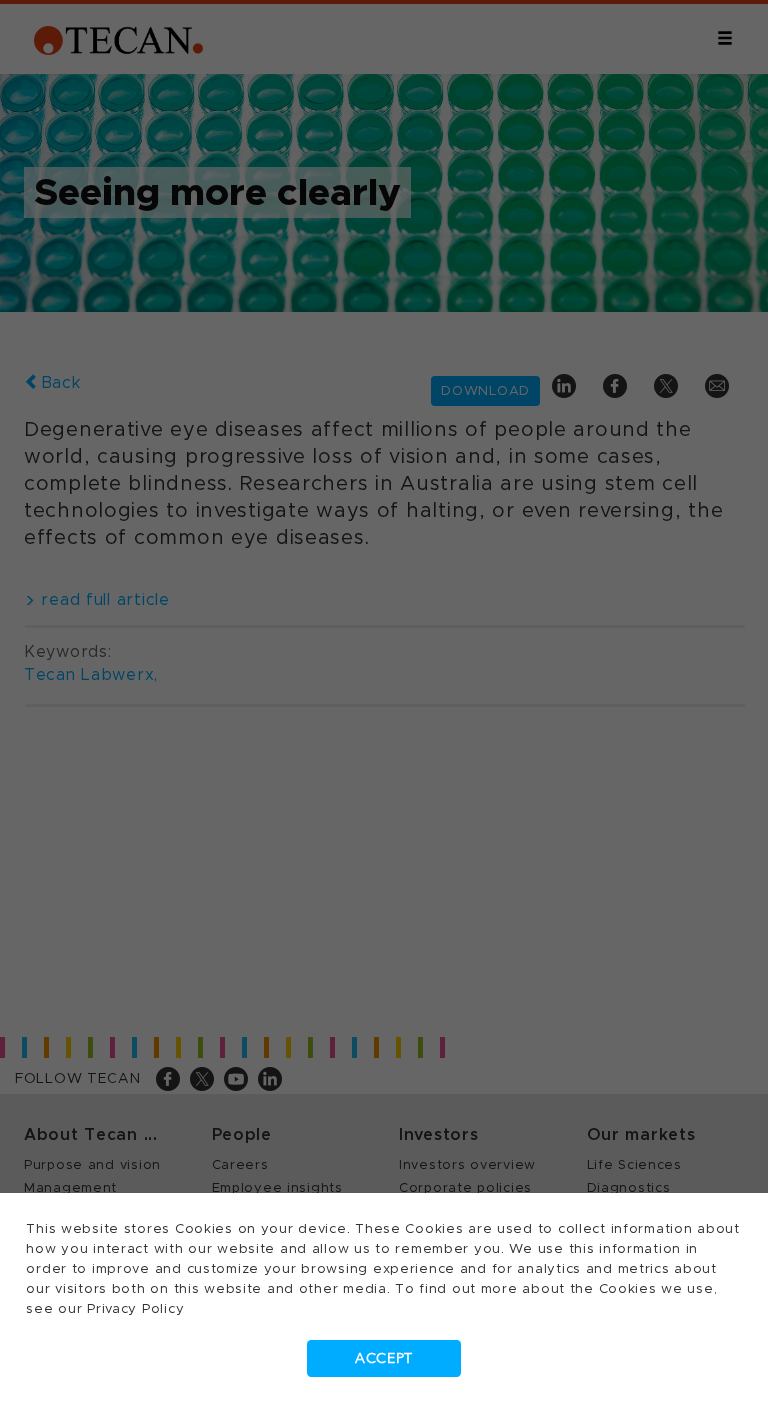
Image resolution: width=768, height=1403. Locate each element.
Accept (384, 1358)
